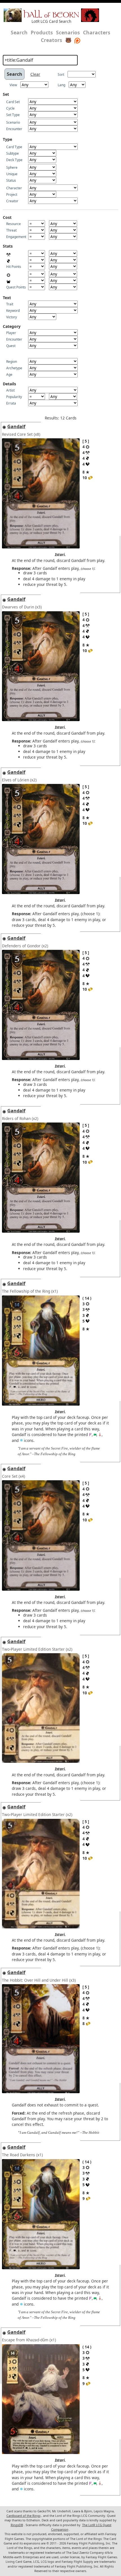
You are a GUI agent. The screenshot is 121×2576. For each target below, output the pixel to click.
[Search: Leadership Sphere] (90, 1434)
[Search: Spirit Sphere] (21, 1440)
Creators (51, 40)
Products (42, 32)
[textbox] (40, 60)
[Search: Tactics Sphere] (100, 1434)
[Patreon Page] (77, 40)
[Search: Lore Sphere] (95, 1434)
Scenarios (68, 32)
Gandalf (16, 426)
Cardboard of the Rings (23, 2516)
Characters (97, 32)
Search (19, 32)
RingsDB (17, 2525)
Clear (35, 74)
